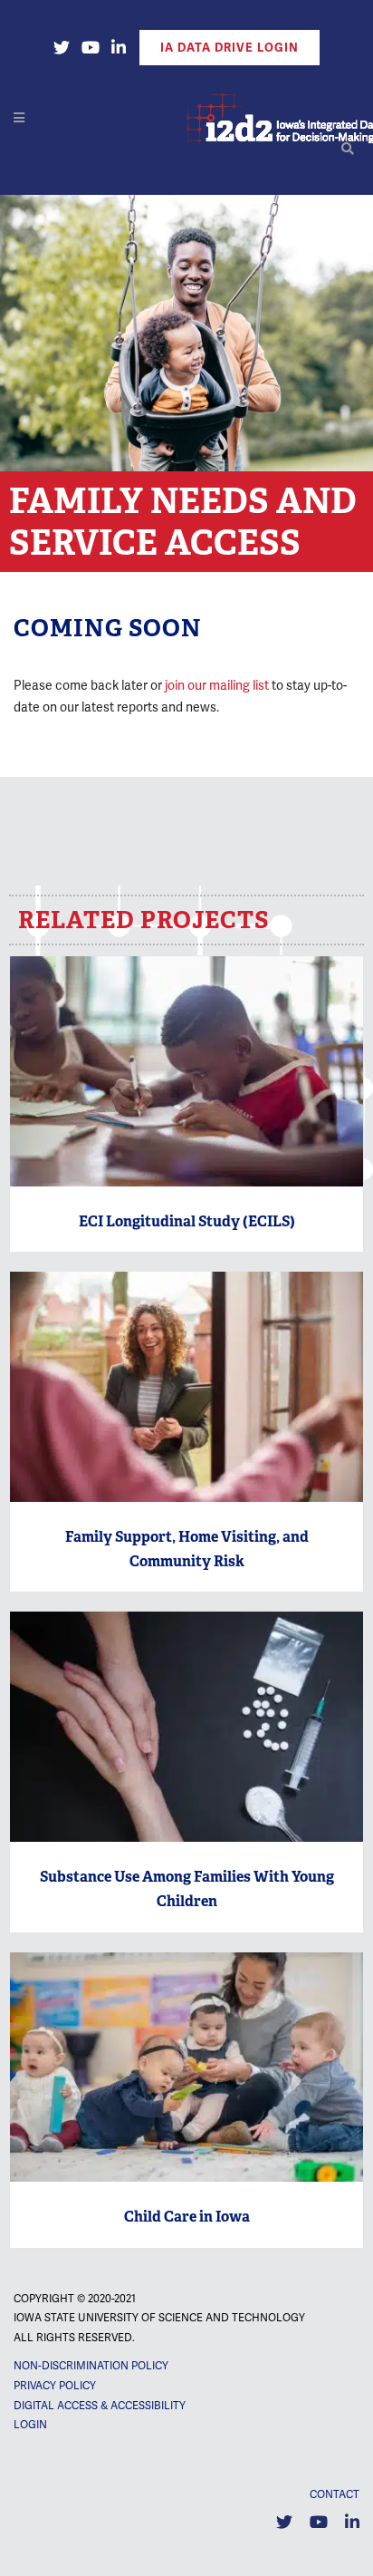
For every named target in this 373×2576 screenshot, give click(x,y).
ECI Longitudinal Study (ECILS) (187, 1221)
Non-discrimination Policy (91, 2366)
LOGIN (30, 2425)
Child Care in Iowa (187, 2217)
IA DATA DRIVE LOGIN (230, 48)
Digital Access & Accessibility (100, 2406)
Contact (335, 2494)
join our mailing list (217, 685)
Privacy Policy (55, 2386)
